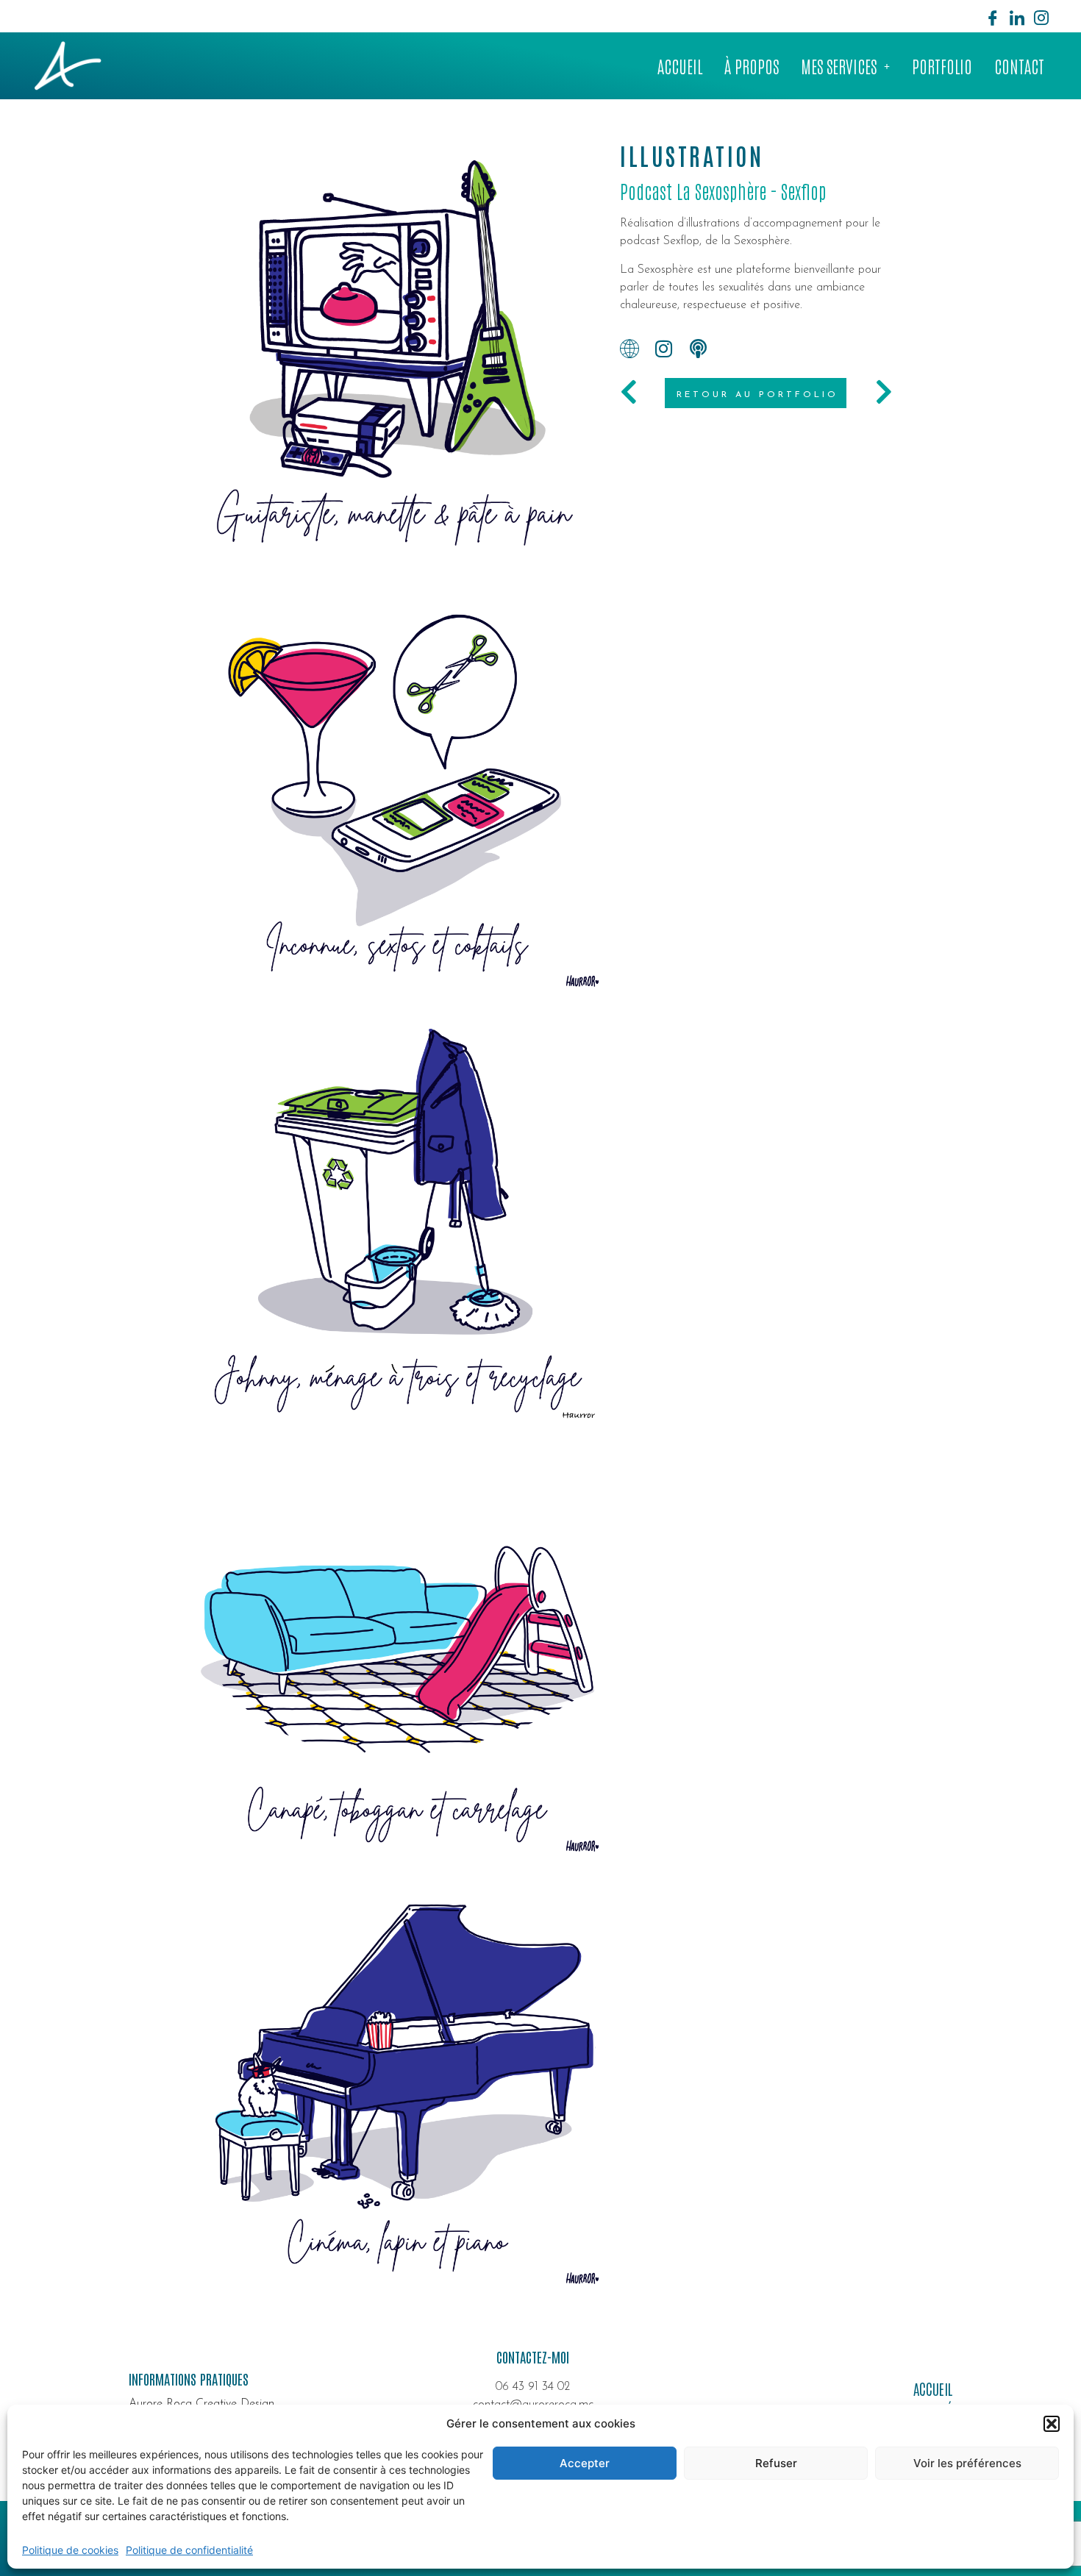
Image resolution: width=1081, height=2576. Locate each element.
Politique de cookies (70, 2550)
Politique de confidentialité (189, 2550)
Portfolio (942, 65)
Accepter (585, 2463)
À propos (752, 65)
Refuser (776, 2463)
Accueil (680, 65)
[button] (1052, 2424)
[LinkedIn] (1017, 16)
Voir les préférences (967, 2463)
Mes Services (839, 65)
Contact (1019, 65)
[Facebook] (993, 16)
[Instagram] (1041, 16)
